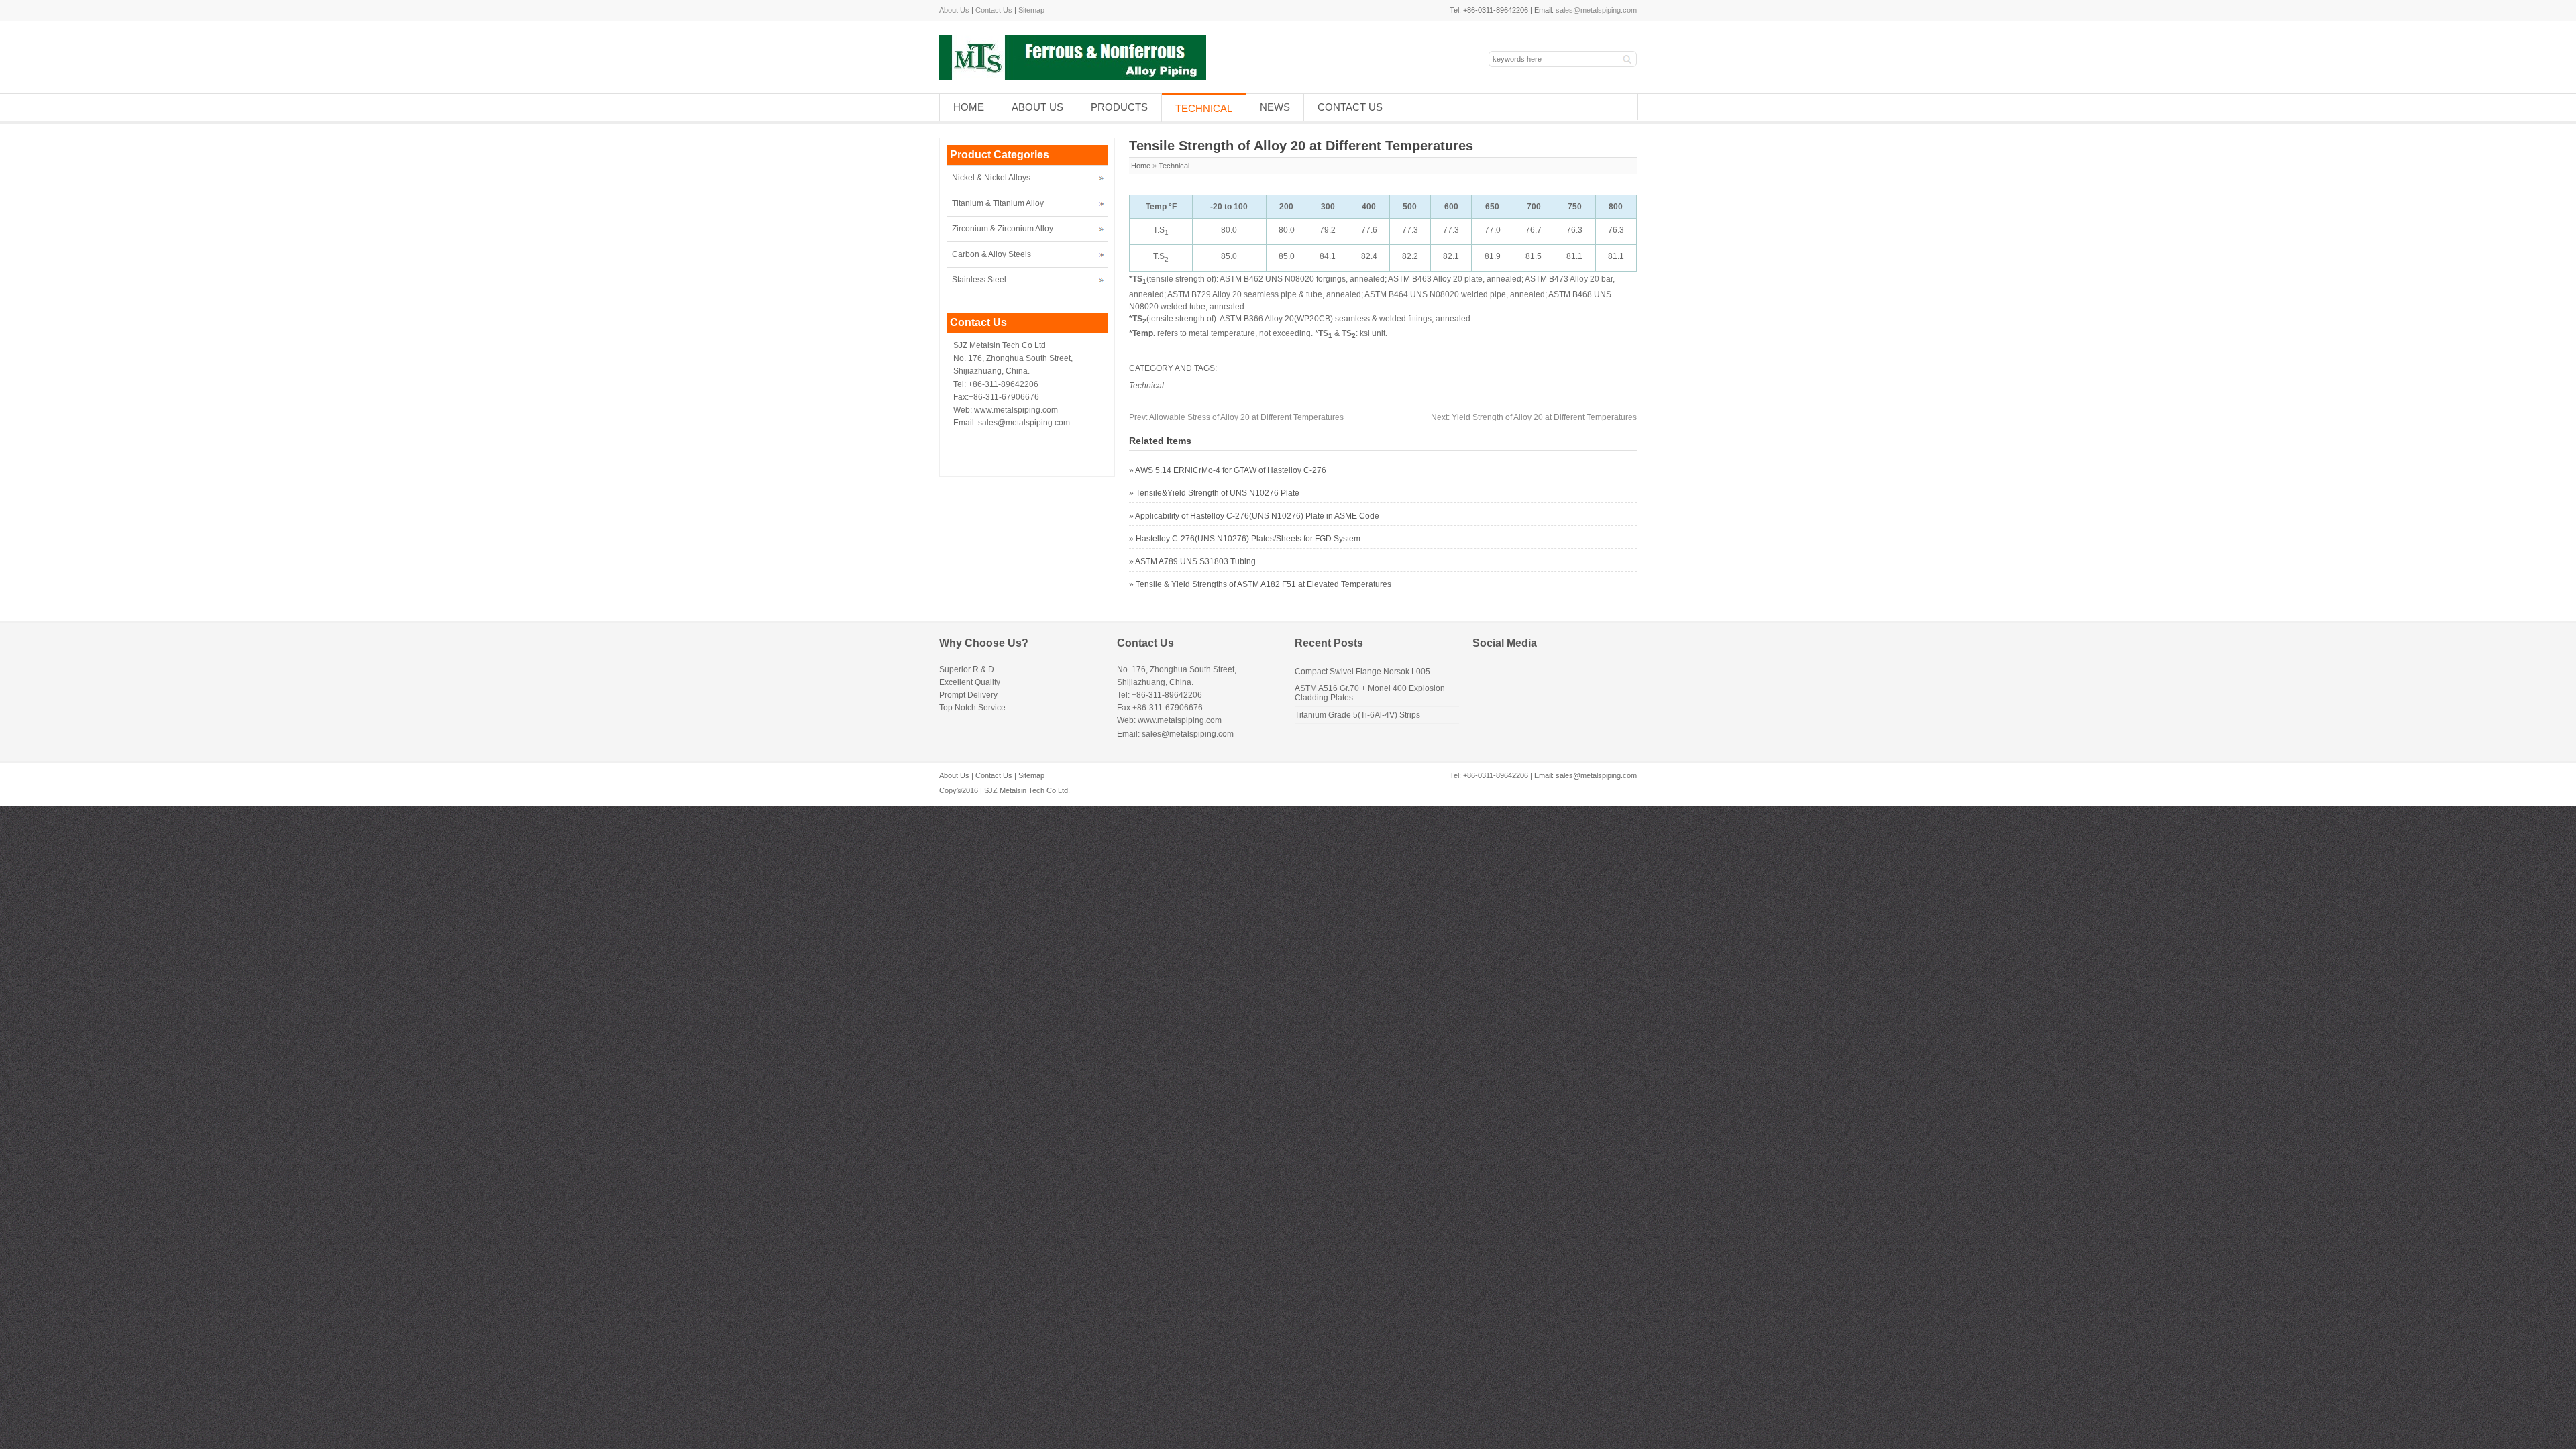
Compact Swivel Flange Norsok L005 (1362, 672)
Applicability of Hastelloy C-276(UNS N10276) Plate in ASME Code (1257, 516)
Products (1119, 107)
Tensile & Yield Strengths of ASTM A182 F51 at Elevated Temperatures (1264, 584)
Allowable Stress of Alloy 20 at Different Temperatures (1236, 417)
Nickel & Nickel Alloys (991, 178)
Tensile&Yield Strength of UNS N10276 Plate (1218, 493)
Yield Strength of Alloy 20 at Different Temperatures (1534, 417)
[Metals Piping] (1073, 77)
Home (969, 107)
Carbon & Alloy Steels (991, 254)
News (1275, 107)
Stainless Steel (979, 280)
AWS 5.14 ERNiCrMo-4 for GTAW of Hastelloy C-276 (1231, 470)
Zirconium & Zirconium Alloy (1003, 229)
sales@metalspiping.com (1596, 10)
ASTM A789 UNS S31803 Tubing (1195, 561)
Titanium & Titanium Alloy (998, 203)
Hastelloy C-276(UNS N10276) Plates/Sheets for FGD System (1248, 539)
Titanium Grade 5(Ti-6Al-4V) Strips (1357, 715)
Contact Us (994, 10)
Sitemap (1031, 10)
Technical (1204, 108)
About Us (954, 10)
